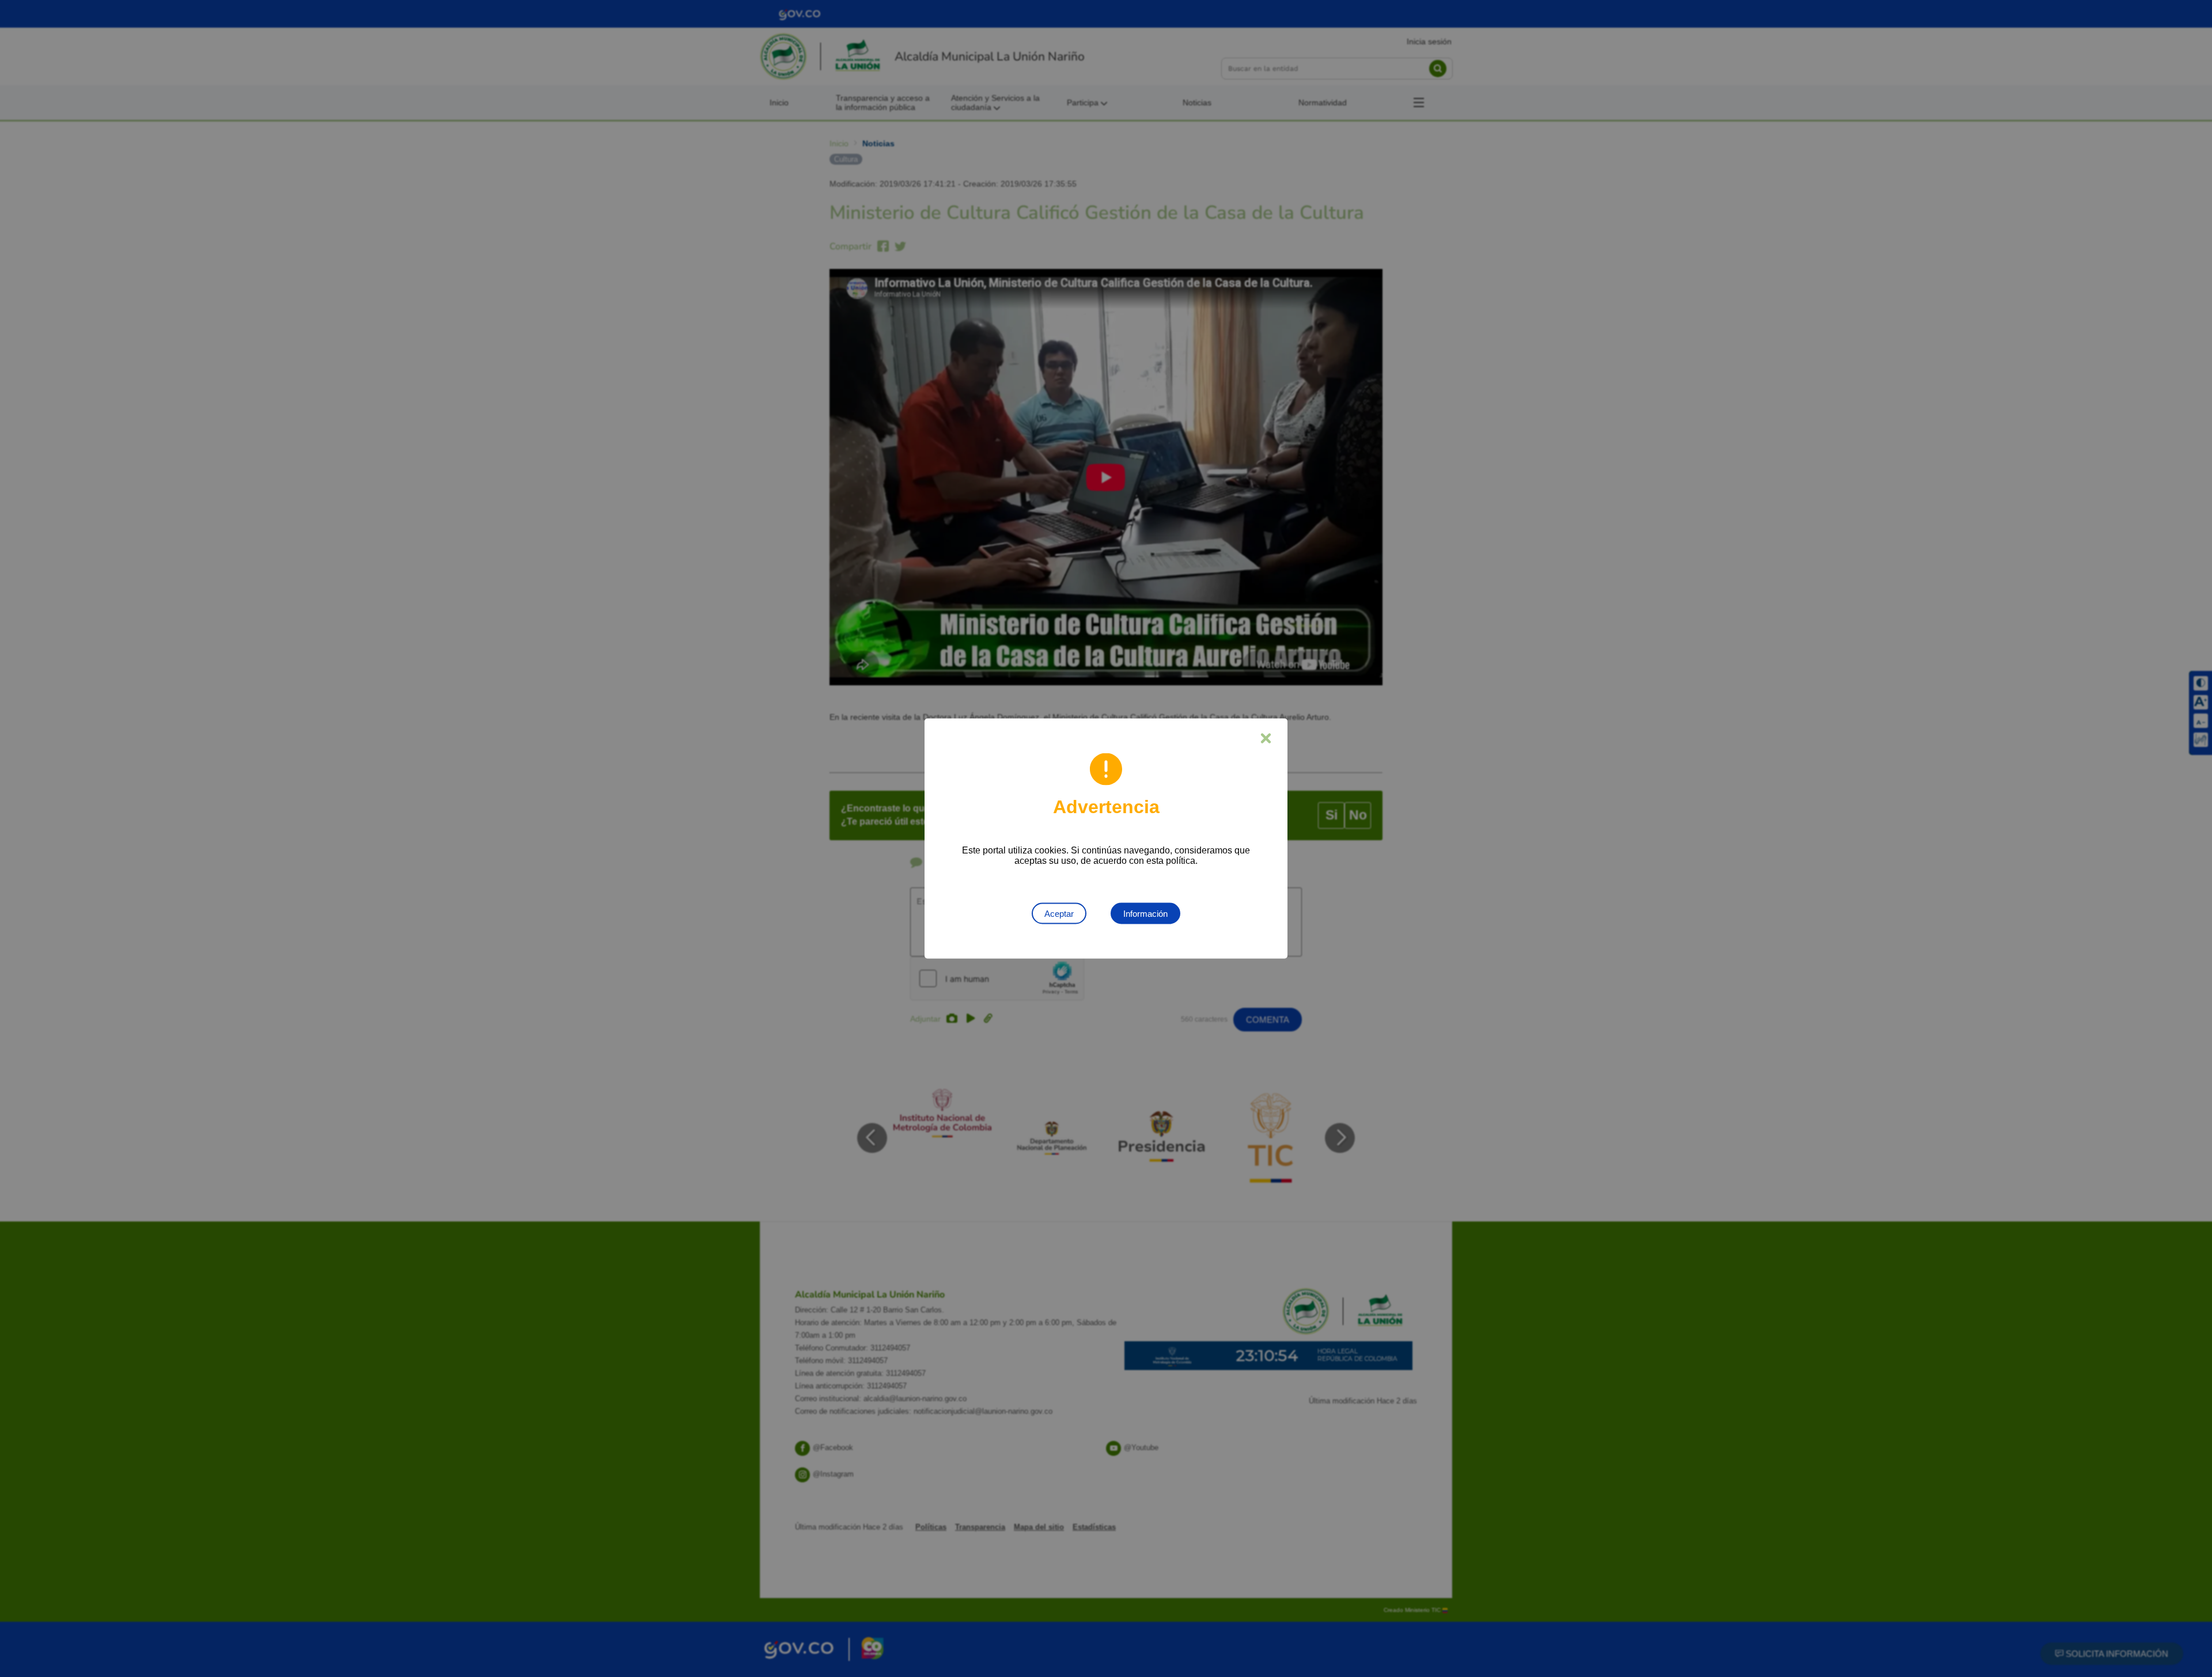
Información (1145, 914)
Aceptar (1059, 914)
